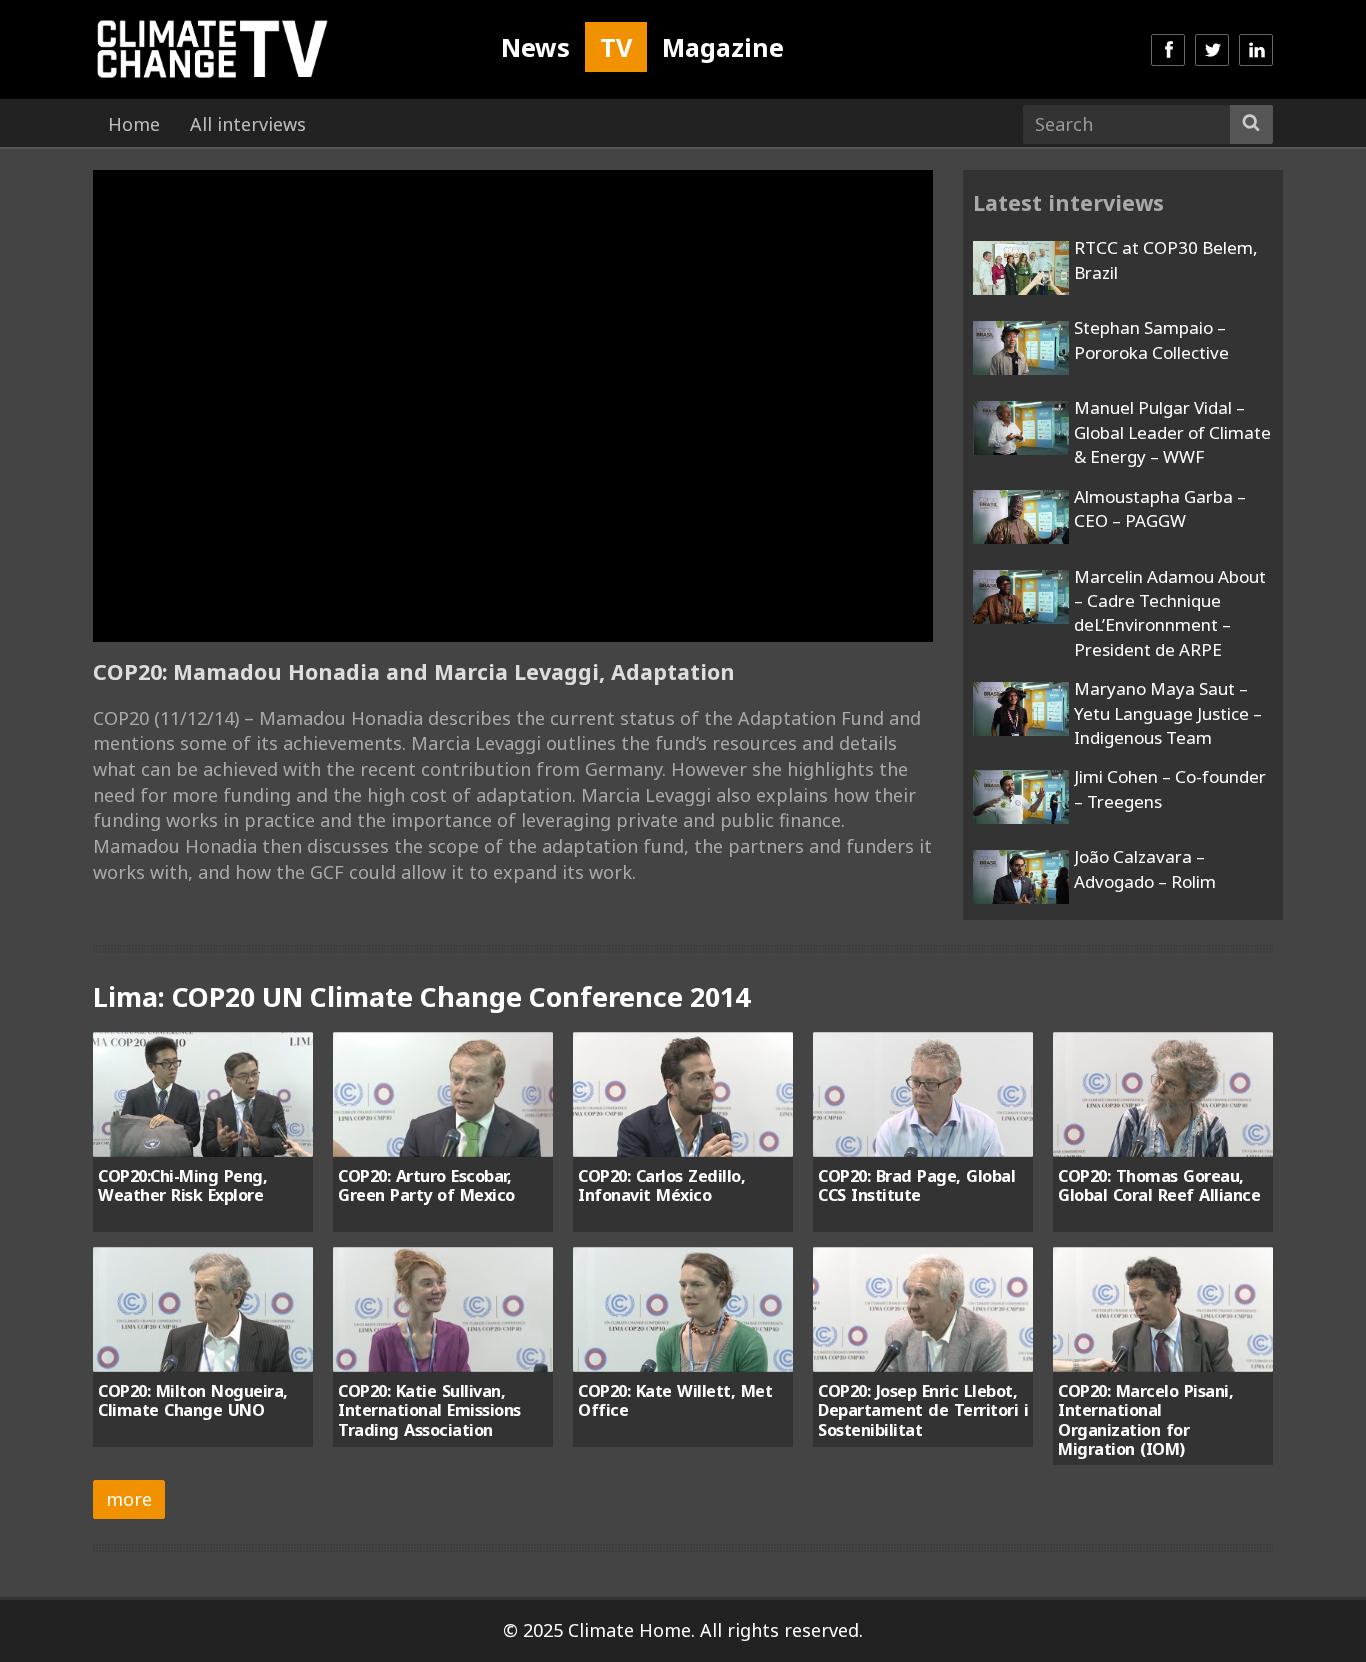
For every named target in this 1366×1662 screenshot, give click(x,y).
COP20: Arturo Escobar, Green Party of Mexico (426, 1185)
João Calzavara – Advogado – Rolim (1145, 868)
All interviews (248, 124)
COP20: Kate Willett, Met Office (675, 1400)
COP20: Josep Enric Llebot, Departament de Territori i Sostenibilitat (923, 1410)
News (535, 47)
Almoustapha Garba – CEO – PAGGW (1160, 508)
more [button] (129, 1499)
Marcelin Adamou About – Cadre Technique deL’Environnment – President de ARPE (1170, 613)
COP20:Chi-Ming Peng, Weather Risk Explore (182, 1185)
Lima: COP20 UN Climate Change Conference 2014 (421, 996)
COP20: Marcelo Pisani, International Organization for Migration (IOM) (1145, 1420)
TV (616, 47)
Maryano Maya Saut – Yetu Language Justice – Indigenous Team (1168, 713)
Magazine (723, 47)
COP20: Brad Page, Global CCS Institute (916, 1185)
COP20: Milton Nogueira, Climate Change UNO (193, 1400)
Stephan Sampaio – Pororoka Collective (1151, 339)
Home (134, 124)
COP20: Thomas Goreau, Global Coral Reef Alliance (1159, 1185)
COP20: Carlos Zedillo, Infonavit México (661, 1185)
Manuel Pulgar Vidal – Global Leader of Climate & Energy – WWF (1172, 432)
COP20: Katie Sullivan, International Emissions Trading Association (429, 1410)
